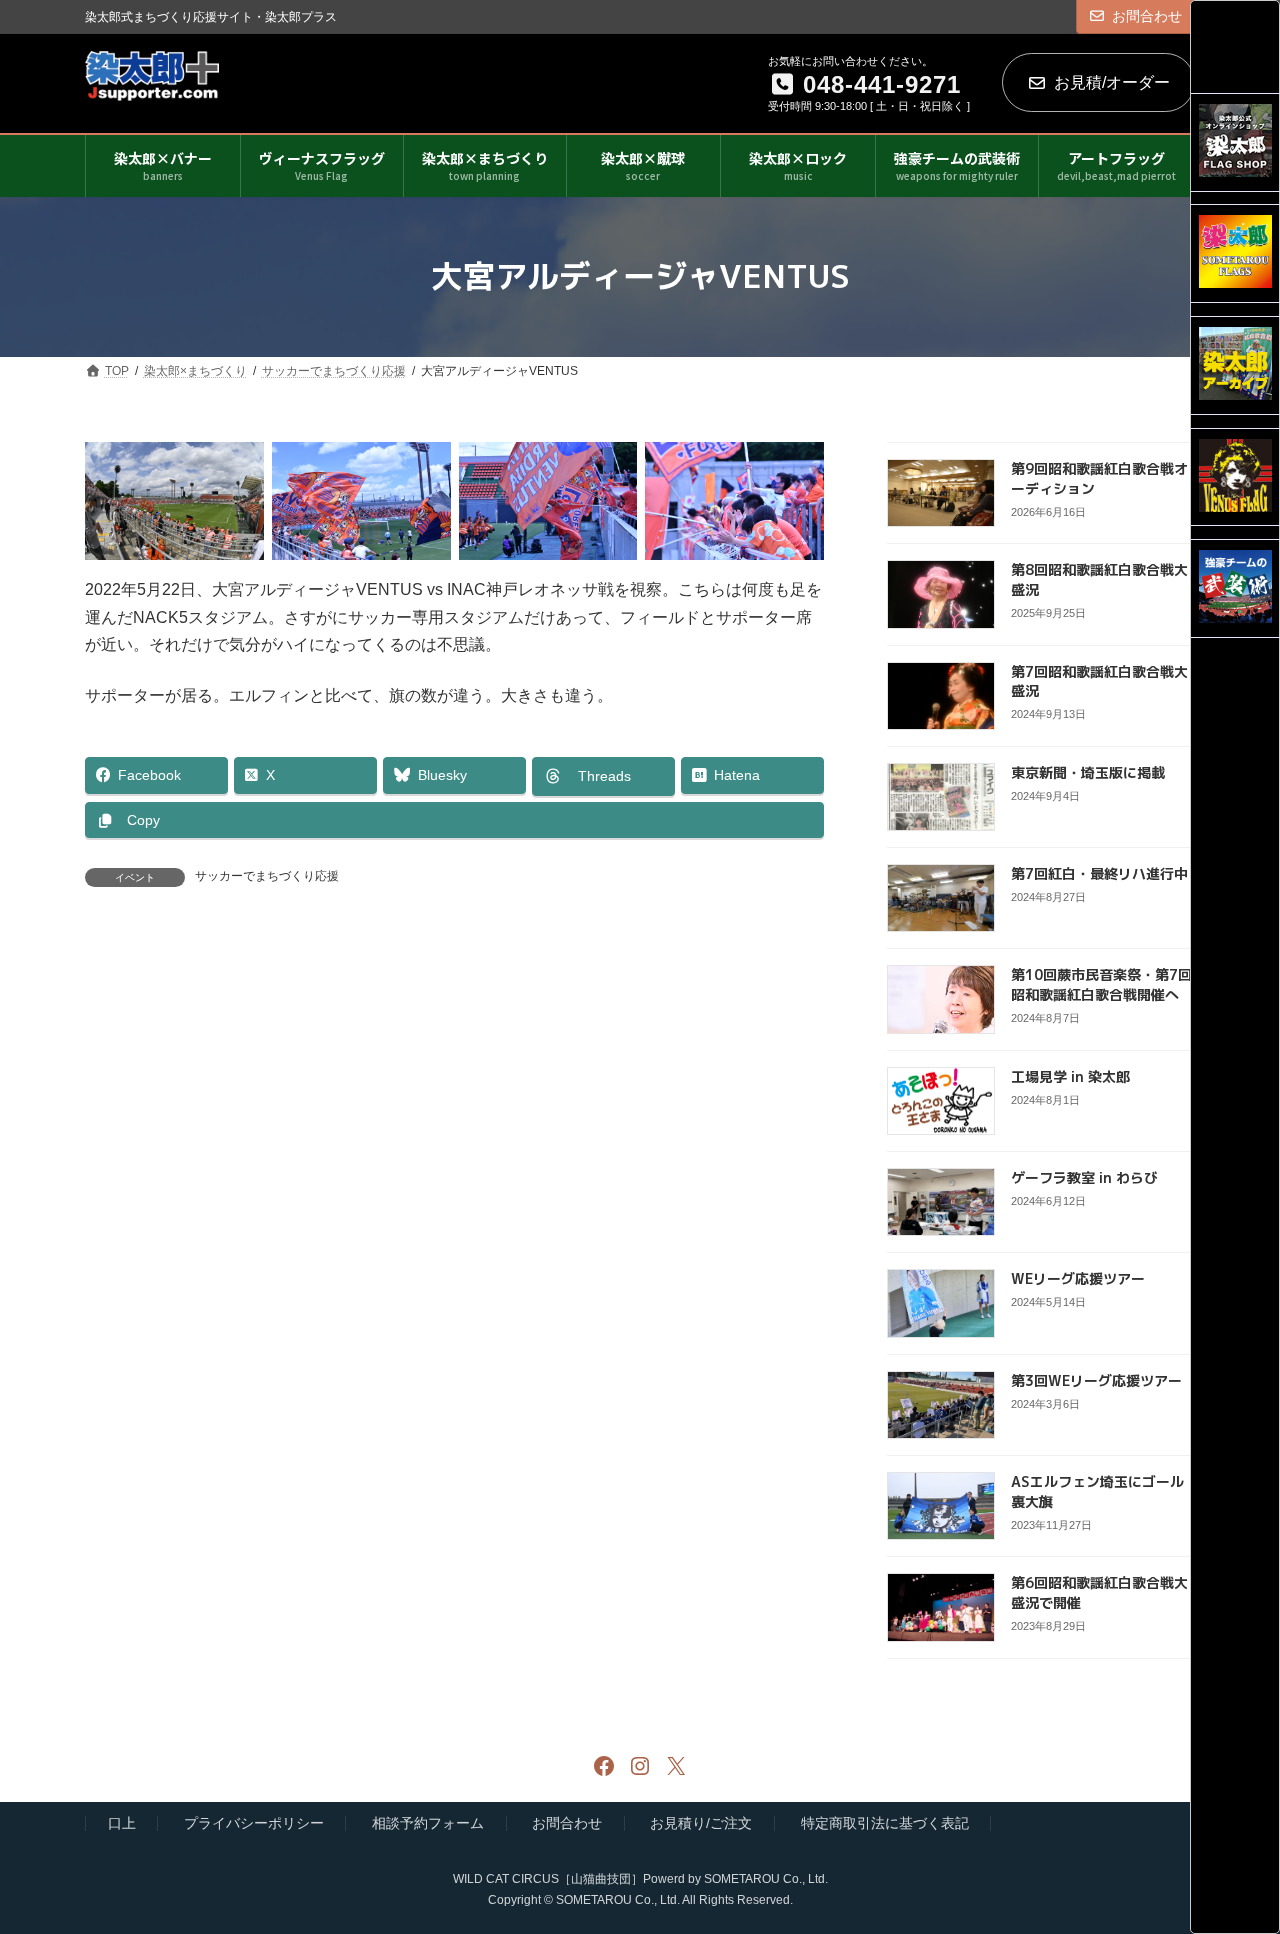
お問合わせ (1147, 16)
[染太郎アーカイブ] (1235, 365)
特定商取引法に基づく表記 (885, 1824)
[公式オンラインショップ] (1235, 142)
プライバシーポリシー (254, 1824)
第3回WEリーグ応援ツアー (1096, 1379)
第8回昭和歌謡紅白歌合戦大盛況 (1099, 579)
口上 (122, 1824)
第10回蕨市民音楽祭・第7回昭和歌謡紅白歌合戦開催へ (1101, 984)
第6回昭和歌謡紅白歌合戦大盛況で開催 (1099, 1592)
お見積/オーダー (1112, 82)
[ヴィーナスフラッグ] (1235, 477)
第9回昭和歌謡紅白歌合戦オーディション (1099, 478)
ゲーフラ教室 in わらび (1084, 1177)
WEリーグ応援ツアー (1078, 1278)
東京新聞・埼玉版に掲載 (1088, 771)
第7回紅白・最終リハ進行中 (1099, 873)
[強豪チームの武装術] (1235, 588)
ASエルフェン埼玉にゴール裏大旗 (1097, 1491)
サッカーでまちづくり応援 (267, 876)
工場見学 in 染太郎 (1070, 1075)
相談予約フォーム (428, 1824)
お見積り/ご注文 (701, 1824)
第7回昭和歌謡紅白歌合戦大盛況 (1099, 680)
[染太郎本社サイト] (1235, 253)
